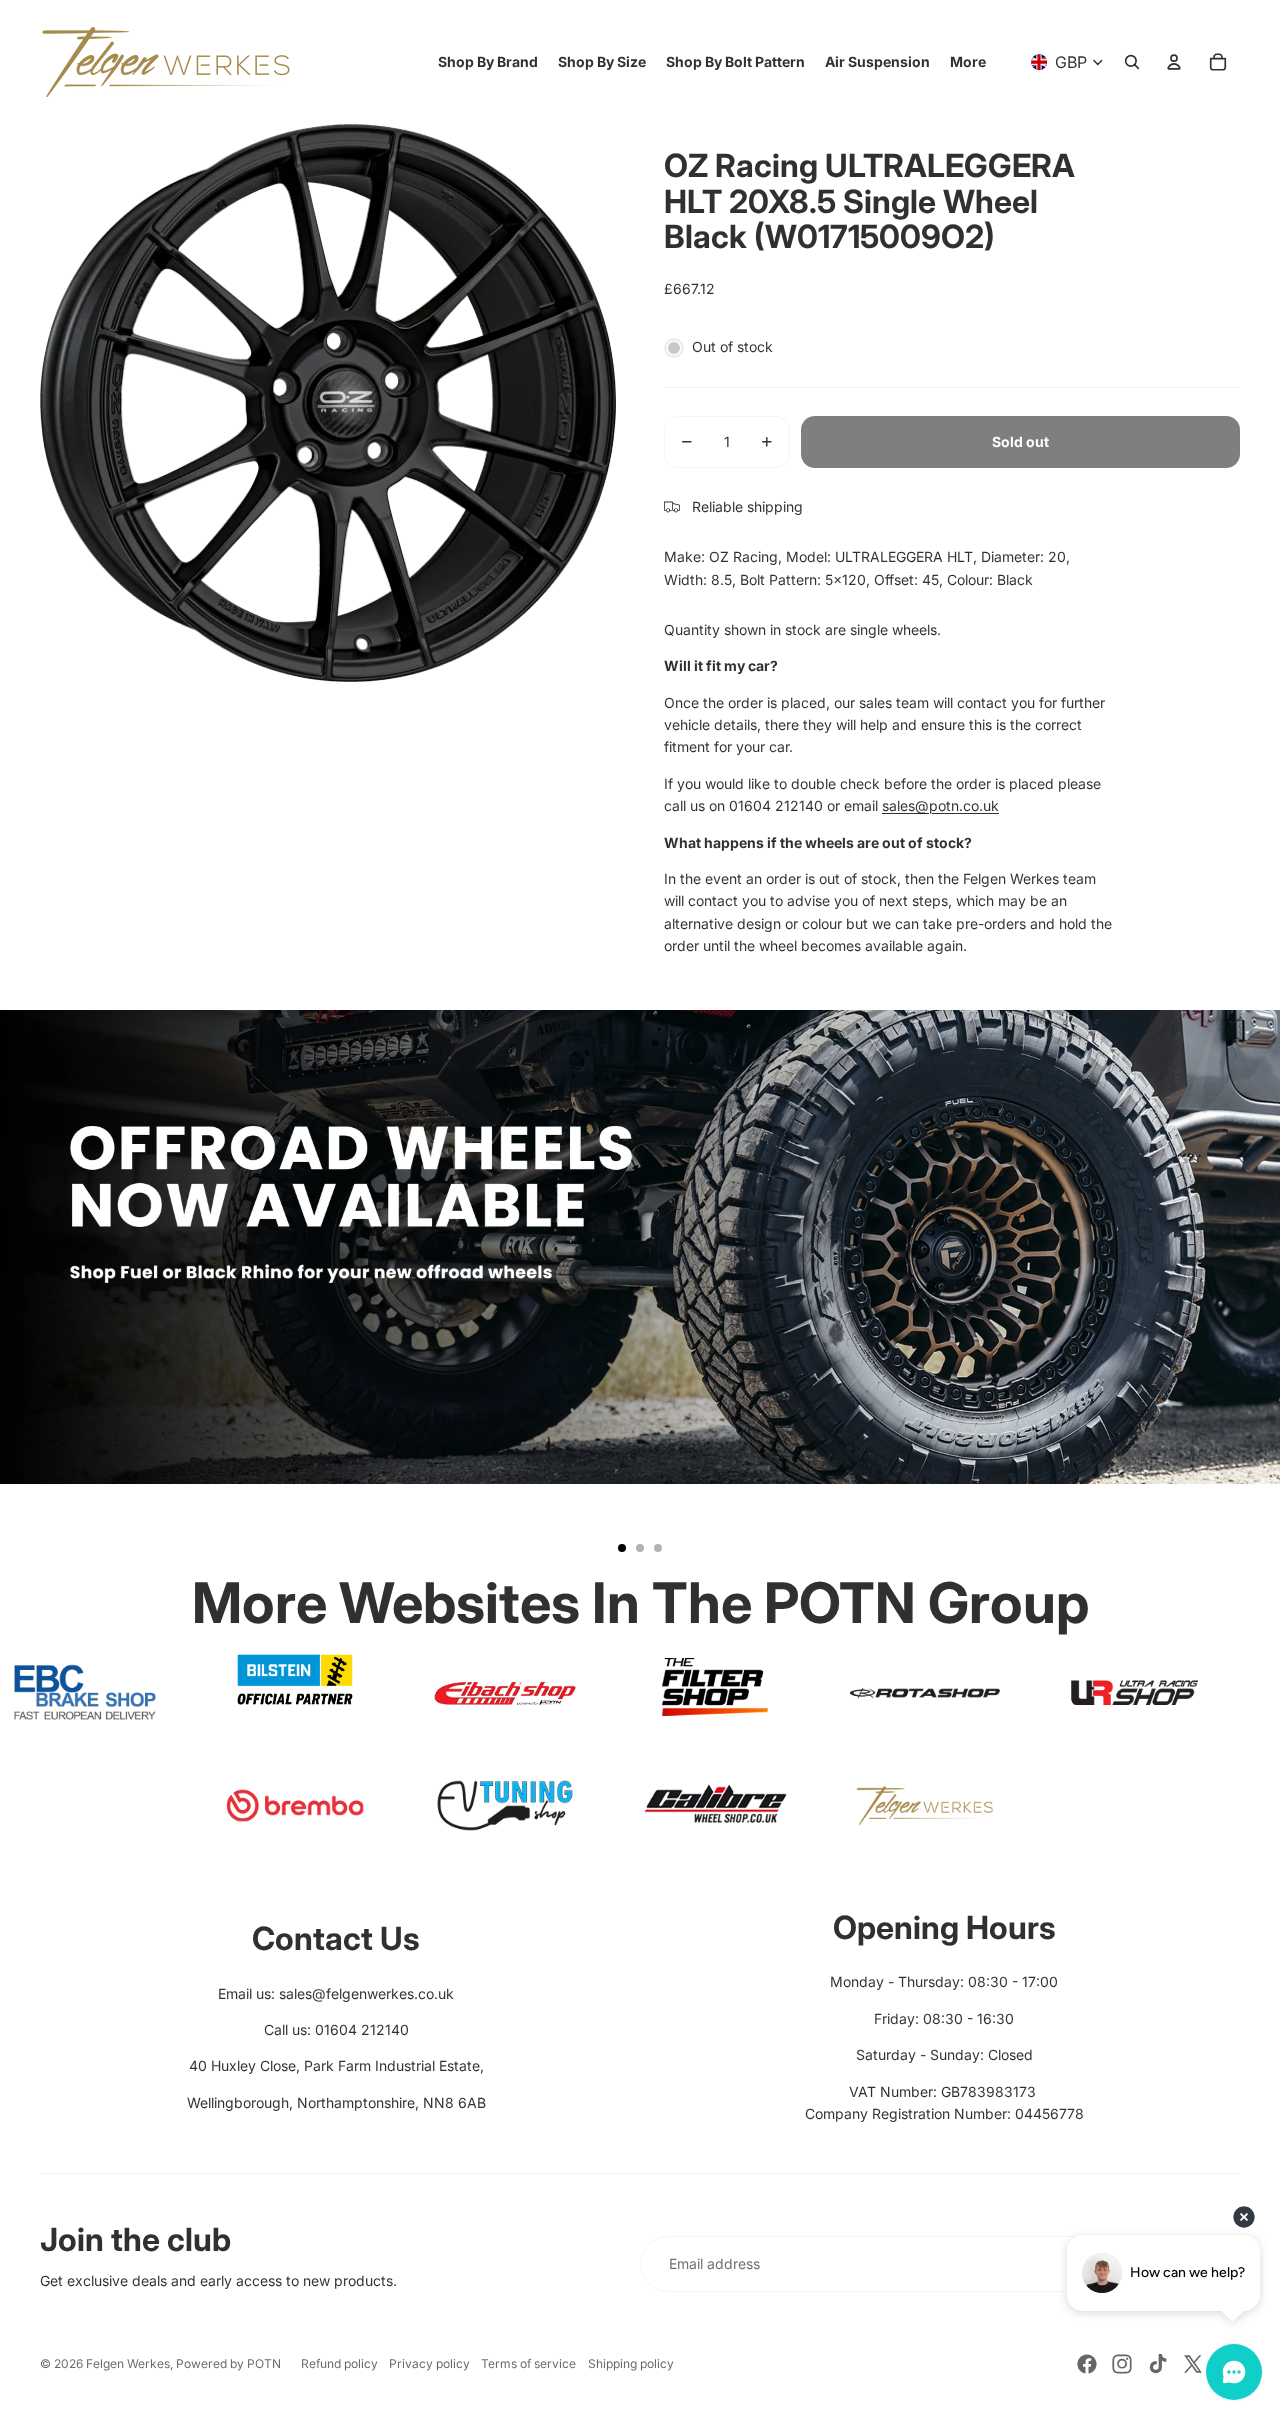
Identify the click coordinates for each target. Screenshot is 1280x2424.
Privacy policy (429, 2363)
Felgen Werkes (128, 2363)
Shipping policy (631, 2363)
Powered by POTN (228, 2363)
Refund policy (339, 2363)
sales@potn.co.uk (940, 805)
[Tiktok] (1158, 2364)
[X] (1193, 2364)
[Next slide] (1256, 1290)
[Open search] (1132, 62)
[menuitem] (968, 62)
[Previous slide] (24, 1290)
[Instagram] (1122, 2364)
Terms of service (528, 2363)
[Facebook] (1087, 2364)
